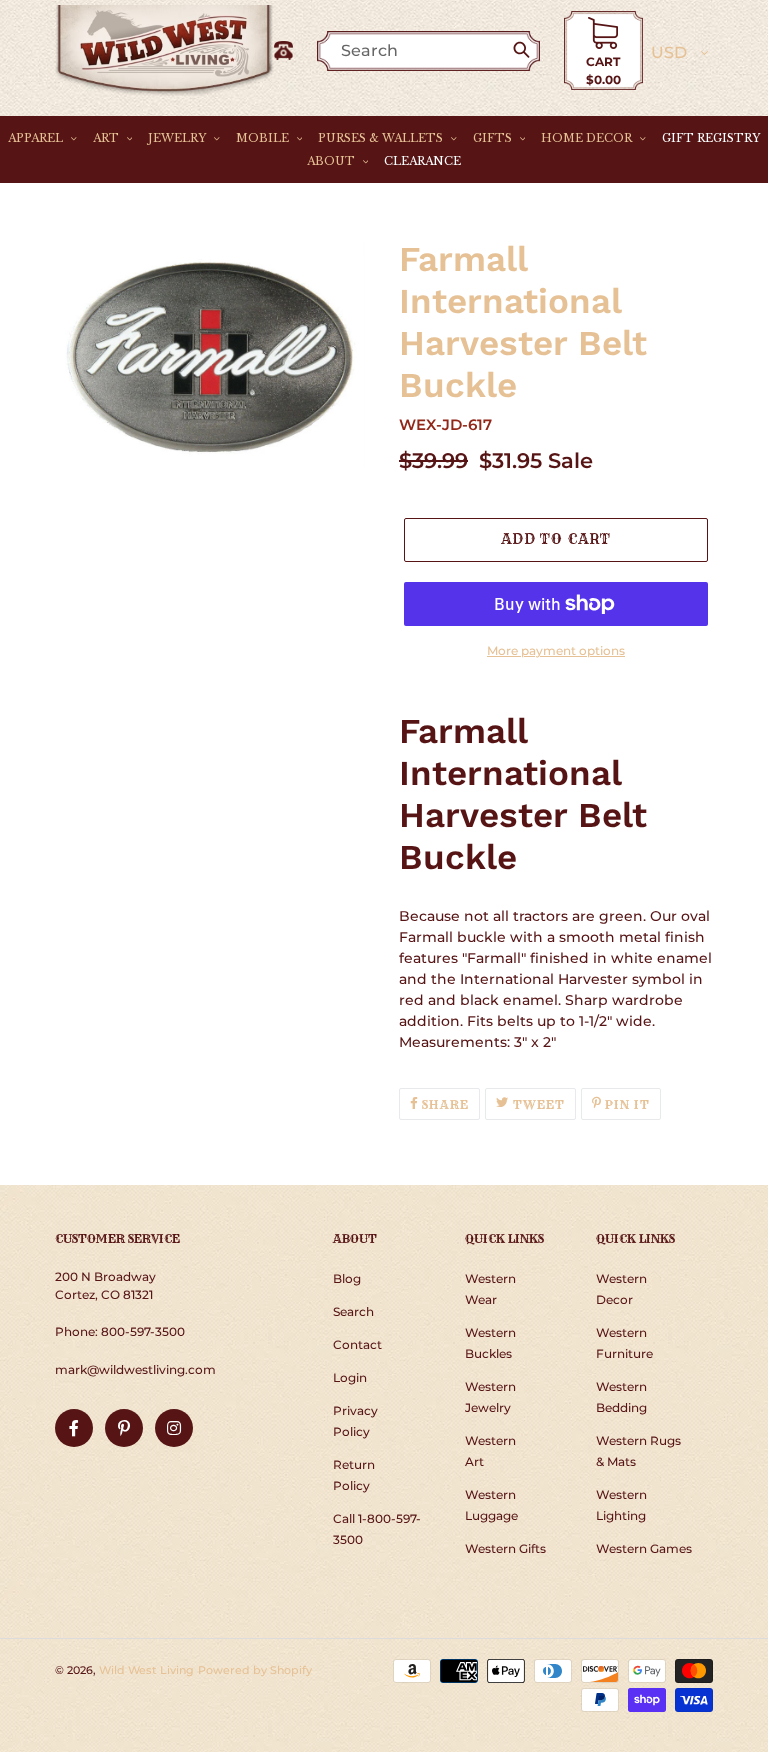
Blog (347, 1278)
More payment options (556, 650)
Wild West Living (146, 1670)
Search (353, 1311)
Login (350, 1377)
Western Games (644, 1548)
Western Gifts (505, 1548)
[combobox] (438, 50)
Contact (357, 1344)
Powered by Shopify (255, 1670)
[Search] (525, 51)
